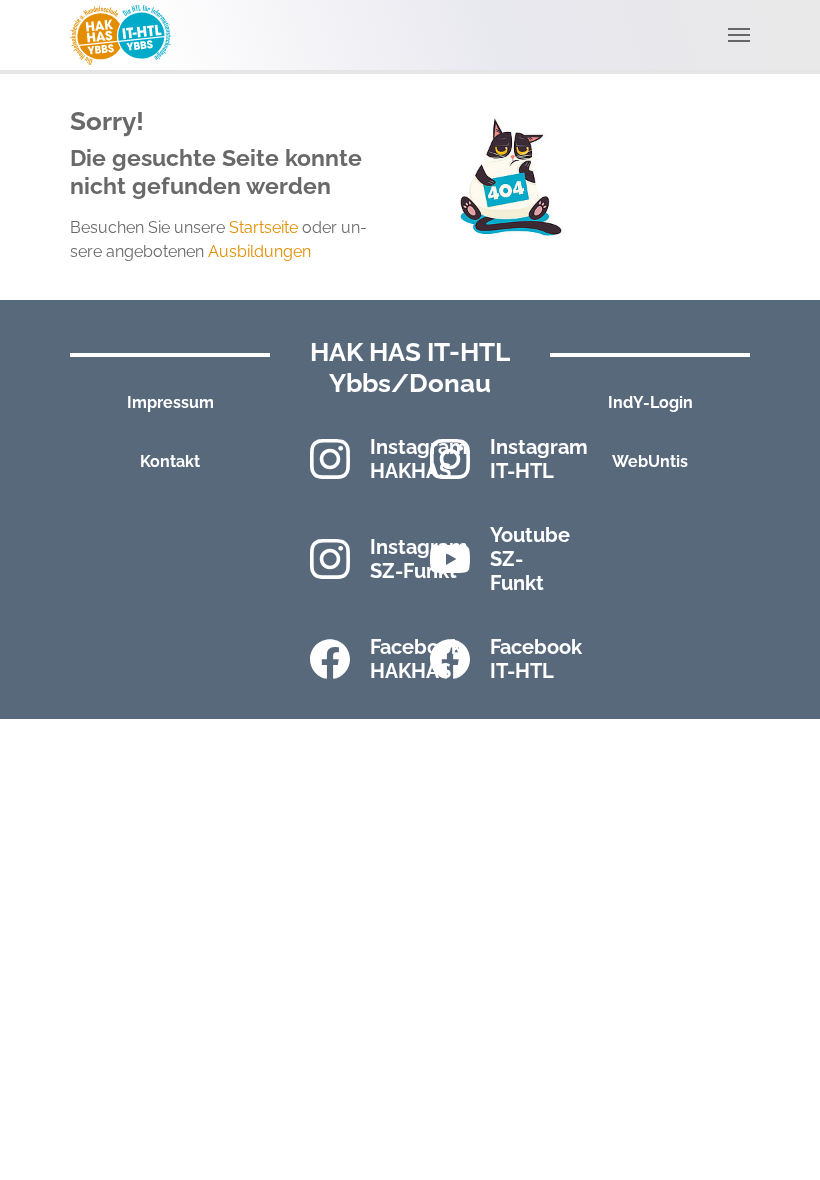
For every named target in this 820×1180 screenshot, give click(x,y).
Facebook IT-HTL (536, 659)
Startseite (263, 227)
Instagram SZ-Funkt (419, 559)
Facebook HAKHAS (416, 659)
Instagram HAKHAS (419, 459)
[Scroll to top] (776, 1136)
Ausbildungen (259, 251)
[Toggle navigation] (739, 35)
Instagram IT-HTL (539, 459)
